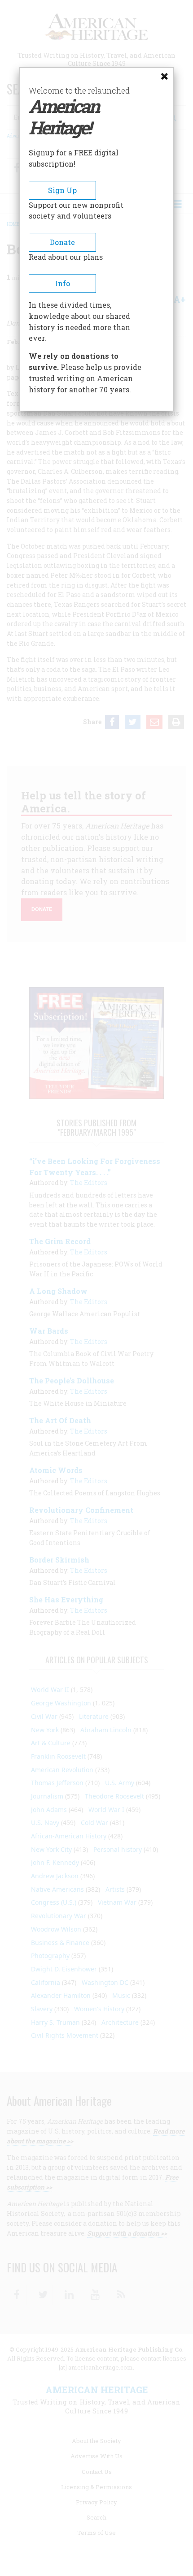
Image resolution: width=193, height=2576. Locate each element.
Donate (62, 242)
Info (63, 283)
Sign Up (62, 190)
